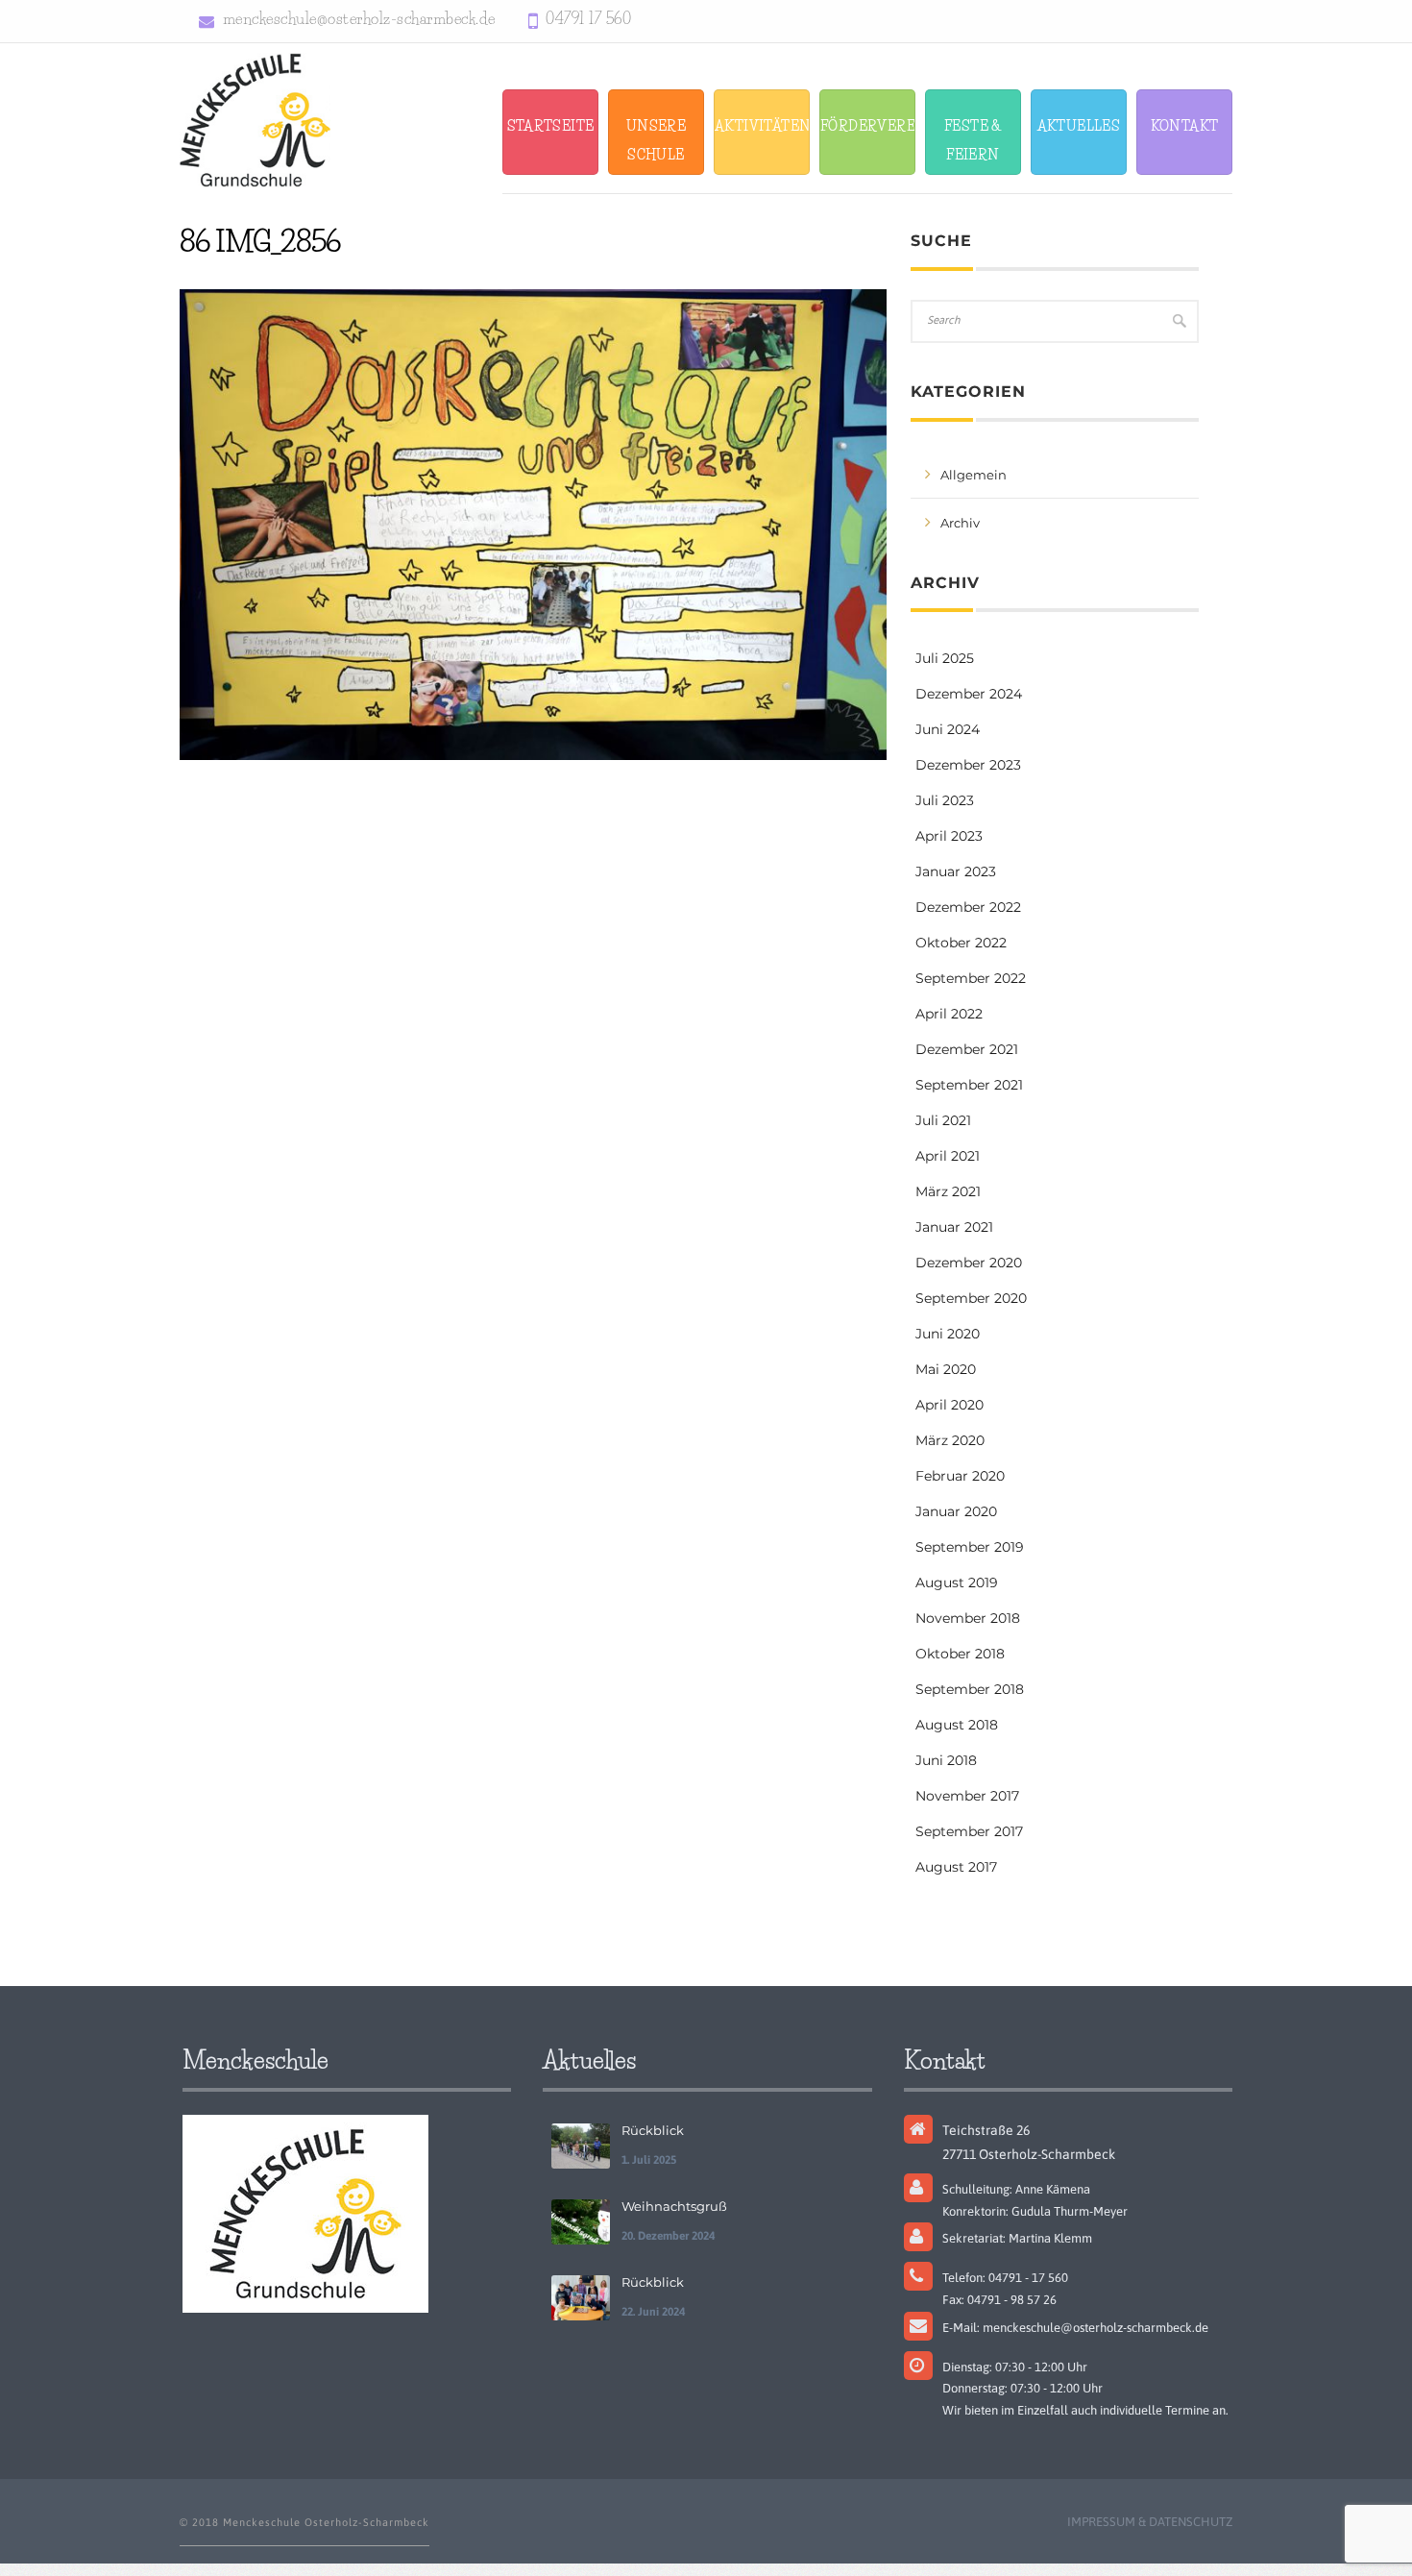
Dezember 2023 (968, 765)
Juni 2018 (946, 1760)
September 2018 (970, 1689)
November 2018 (968, 1618)
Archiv (960, 523)
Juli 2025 (945, 658)
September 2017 (969, 1831)
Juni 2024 (948, 729)
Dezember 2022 (968, 907)
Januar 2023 (956, 871)
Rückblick (653, 2130)
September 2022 (971, 978)
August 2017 (956, 1867)
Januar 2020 (956, 1511)
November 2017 (967, 1796)
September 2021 (969, 1085)
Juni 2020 (948, 1334)
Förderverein (868, 126)
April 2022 (949, 1014)
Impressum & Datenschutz (1150, 2522)
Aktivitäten (762, 126)
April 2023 (949, 836)
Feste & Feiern (973, 140)
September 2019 (970, 1547)
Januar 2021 (954, 1227)
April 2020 (949, 1405)
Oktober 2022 (961, 943)
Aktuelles (1079, 126)
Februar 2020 (960, 1476)
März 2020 (950, 1440)
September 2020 (971, 1298)
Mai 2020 (946, 1369)
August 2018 (957, 1725)
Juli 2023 (945, 800)
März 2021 (948, 1191)
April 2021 (948, 1156)
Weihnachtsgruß (674, 2206)
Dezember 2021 (967, 1049)
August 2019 (957, 1582)
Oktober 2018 (960, 1654)
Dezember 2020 (969, 1263)
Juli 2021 (943, 1120)
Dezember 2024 (969, 694)
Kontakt (1185, 126)
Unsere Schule (656, 140)
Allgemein (974, 475)
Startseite (551, 126)
